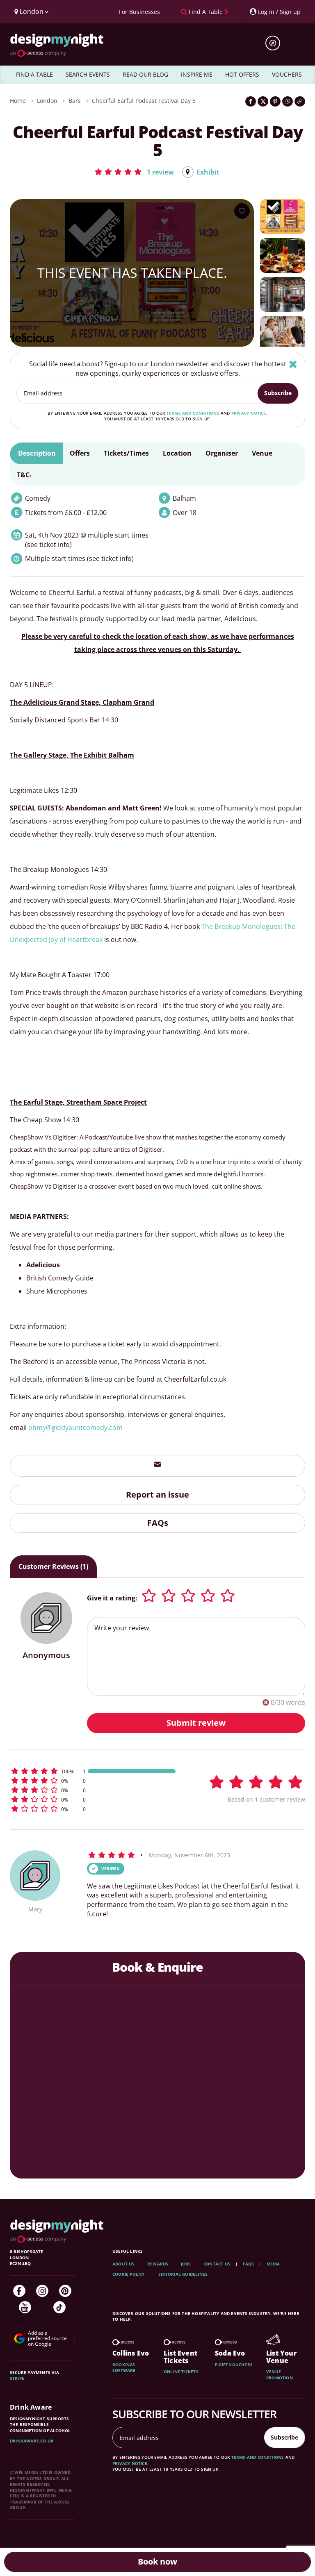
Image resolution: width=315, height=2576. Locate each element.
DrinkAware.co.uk (32, 2441)
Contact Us (217, 2264)
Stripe (17, 2378)
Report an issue (157, 1495)
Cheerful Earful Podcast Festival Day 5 (144, 101)
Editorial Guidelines (183, 2274)
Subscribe (278, 393)
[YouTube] (25, 2307)
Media (273, 2264)
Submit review (196, 1723)
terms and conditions (193, 413)
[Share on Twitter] (263, 101)
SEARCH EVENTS (88, 74)
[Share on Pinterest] (275, 101)
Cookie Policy (129, 2274)
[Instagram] (42, 2291)
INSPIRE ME (197, 74)
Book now (157, 2561)
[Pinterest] (65, 2291)
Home (18, 101)
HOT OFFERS (242, 74)
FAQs (158, 1523)
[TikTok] (59, 2307)
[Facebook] (19, 2291)
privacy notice (249, 413)
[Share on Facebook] (251, 101)
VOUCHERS (287, 74)
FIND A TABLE (34, 74)
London (47, 101)
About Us (124, 2264)
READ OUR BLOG (145, 74)
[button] (134, 172)
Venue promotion (280, 2374)
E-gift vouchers (234, 2365)
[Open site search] (276, 43)
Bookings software (124, 2367)
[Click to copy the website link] (300, 101)
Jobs (186, 2264)
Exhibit (208, 172)
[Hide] (293, 364)
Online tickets (181, 2372)
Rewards (158, 2264)
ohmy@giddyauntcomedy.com (75, 1428)
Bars (75, 101)
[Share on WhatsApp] (288, 101)
